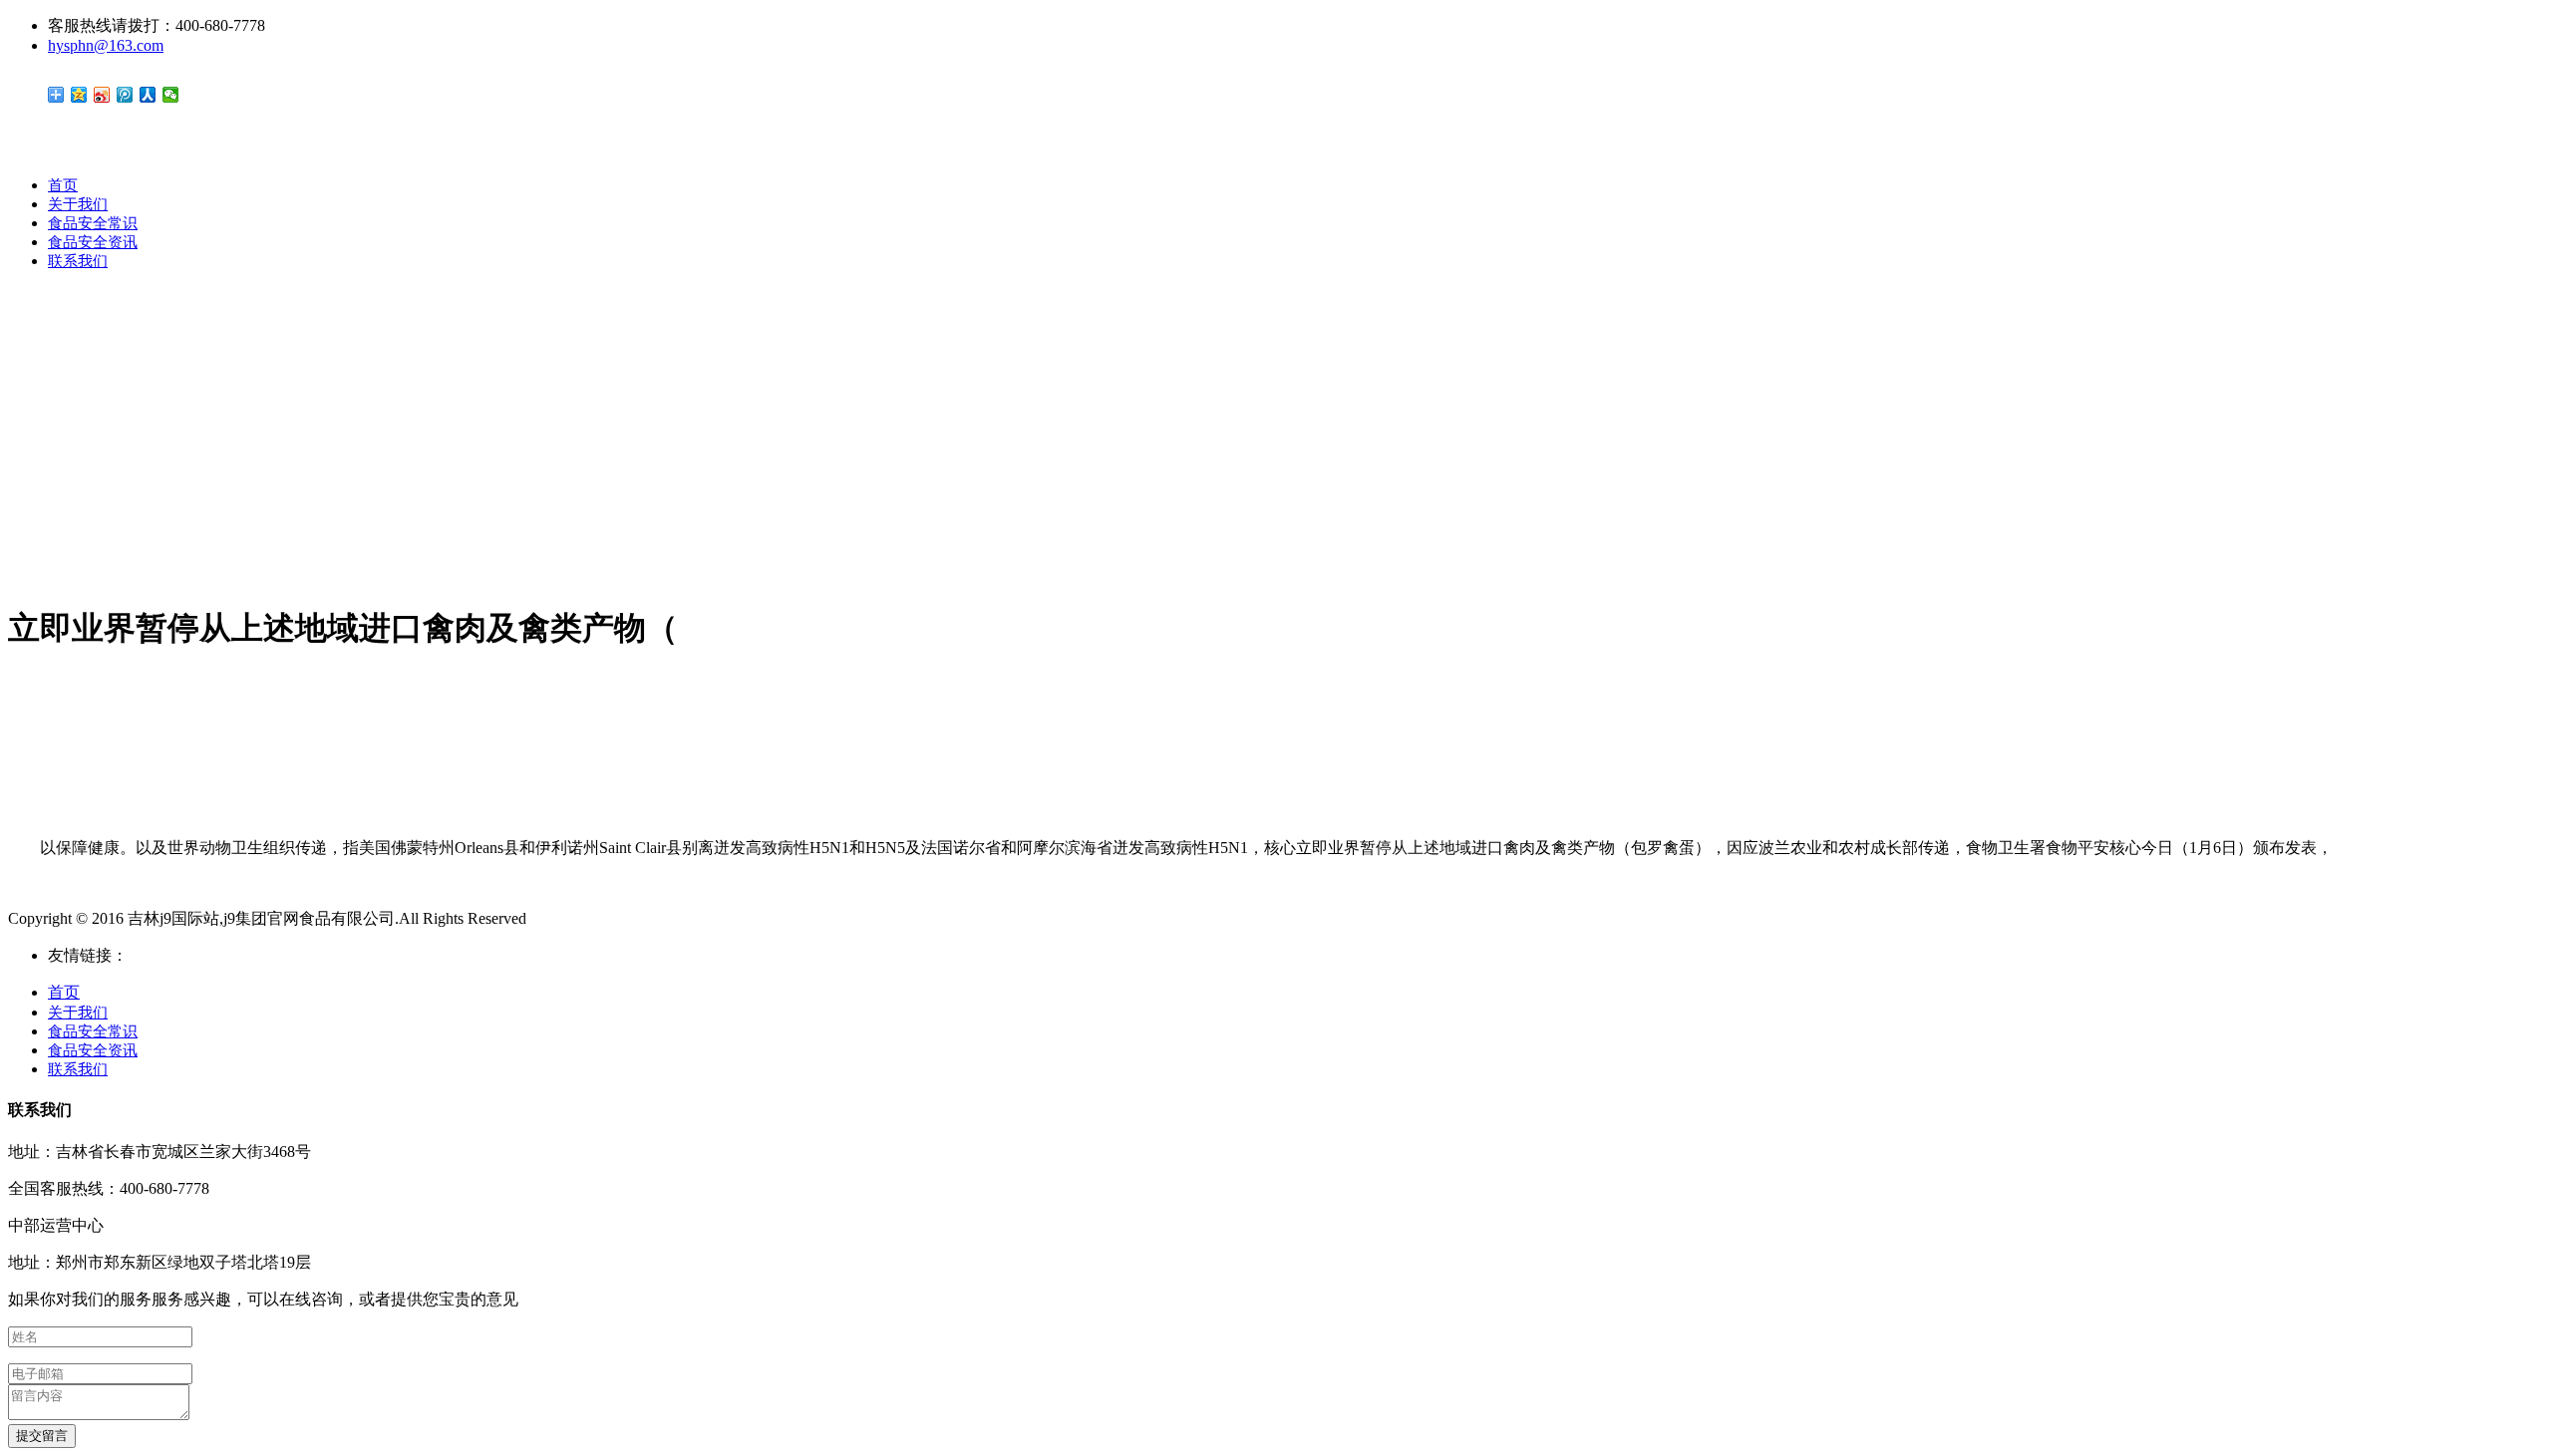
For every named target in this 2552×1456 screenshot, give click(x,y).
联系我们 (78, 261)
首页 (63, 185)
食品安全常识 (93, 223)
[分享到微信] (171, 95)
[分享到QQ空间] (79, 95)
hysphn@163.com (106, 45)
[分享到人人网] (148, 95)
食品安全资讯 (93, 242)
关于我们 (78, 204)
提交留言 (42, 1436)
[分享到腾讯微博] (125, 95)
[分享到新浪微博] (102, 95)
